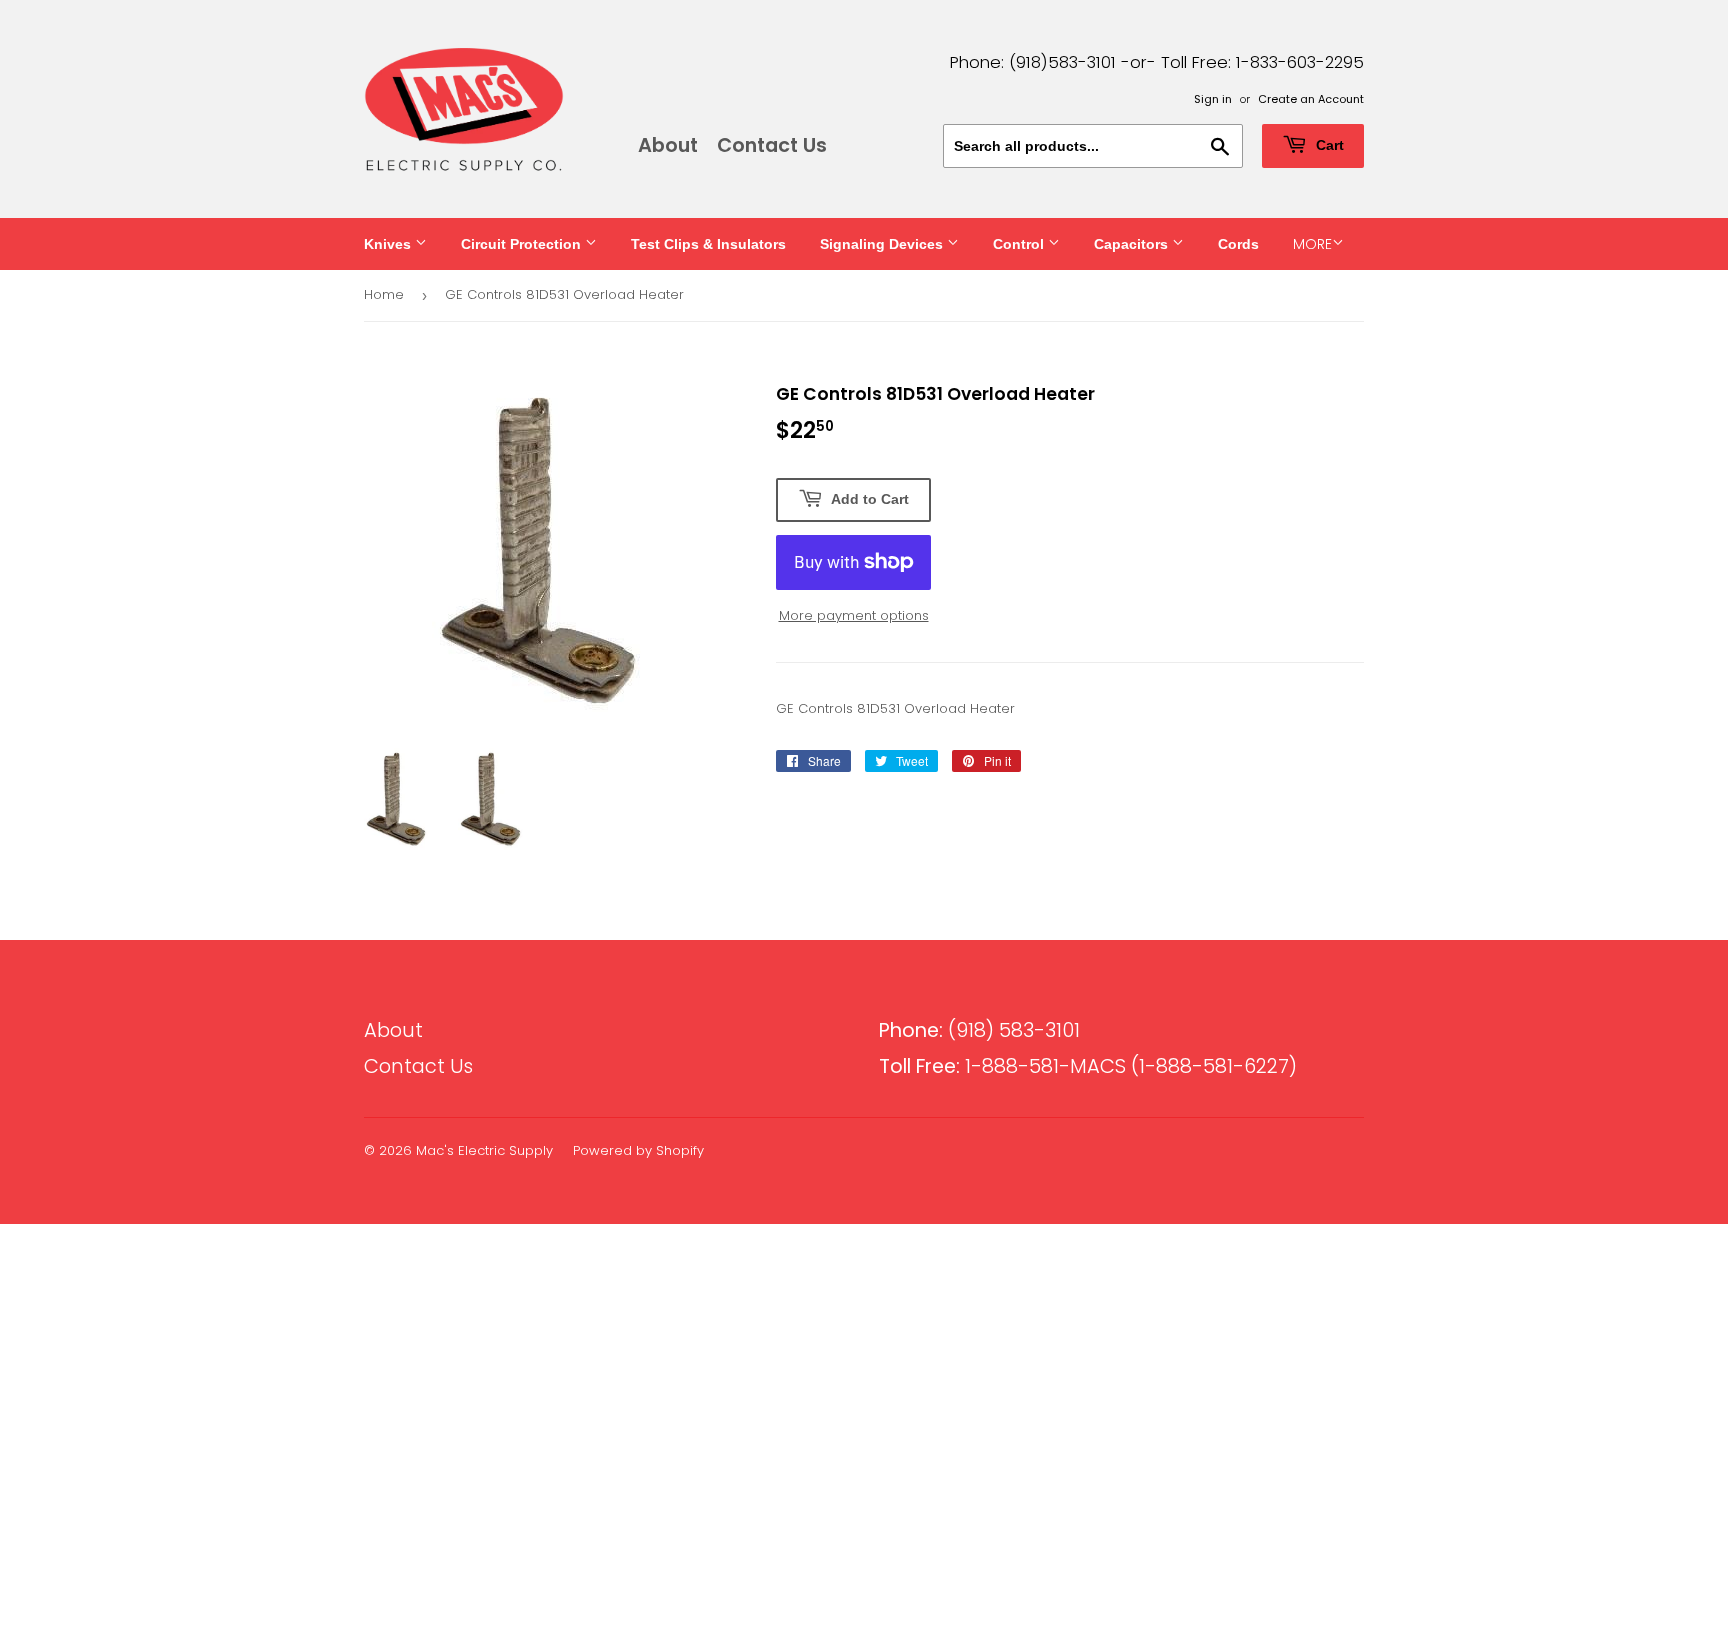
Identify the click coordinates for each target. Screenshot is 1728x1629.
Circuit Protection (523, 244)
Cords (1238, 244)
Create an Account (1311, 99)
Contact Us (772, 145)
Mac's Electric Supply (484, 1150)
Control (1020, 244)
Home (384, 294)
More (1312, 244)
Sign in (1213, 99)
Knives (389, 244)
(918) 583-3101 (979, 1030)
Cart (1328, 145)
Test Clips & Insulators (708, 244)
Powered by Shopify (638, 1150)
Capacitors (1133, 244)
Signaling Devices (883, 244)
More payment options (854, 615)
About (668, 145)
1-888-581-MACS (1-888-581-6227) (1088, 1066)
